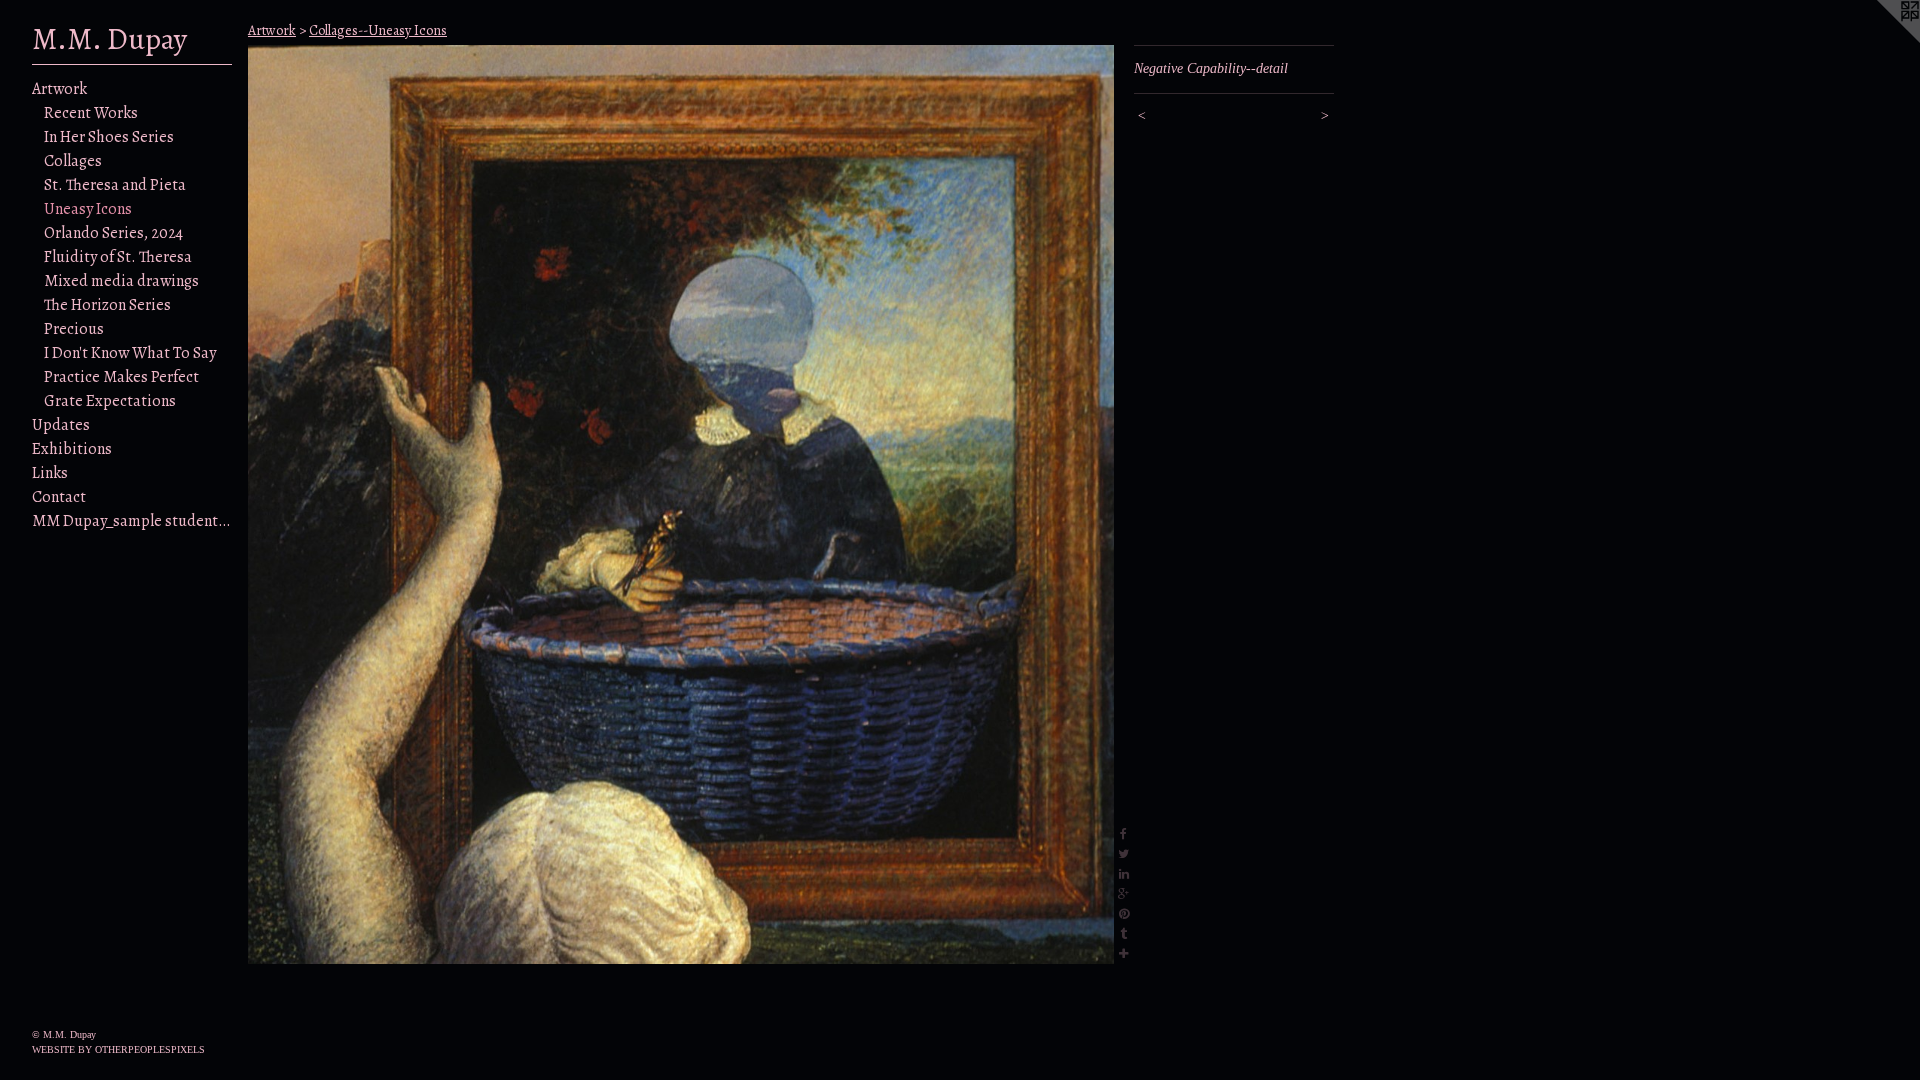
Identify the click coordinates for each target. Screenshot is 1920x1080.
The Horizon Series (107, 305)
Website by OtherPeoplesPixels (118, 1049)
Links (50, 473)
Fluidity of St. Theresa (118, 257)
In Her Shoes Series (109, 137)
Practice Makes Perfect (121, 377)
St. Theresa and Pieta (115, 185)
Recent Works (91, 113)
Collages (73, 161)
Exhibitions (72, 449)
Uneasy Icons (88, 209)
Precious (74, 329)
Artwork (59, 89)
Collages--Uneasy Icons (378, 30)
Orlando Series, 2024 (113, 233)
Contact (59, 497)
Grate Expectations (110, 401)
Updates (61, 425)
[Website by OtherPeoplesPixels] (1880, 40)
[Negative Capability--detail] (681, 504)
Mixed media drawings (121, 281)
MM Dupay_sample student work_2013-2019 (132, 521)
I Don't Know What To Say (130, 353)
